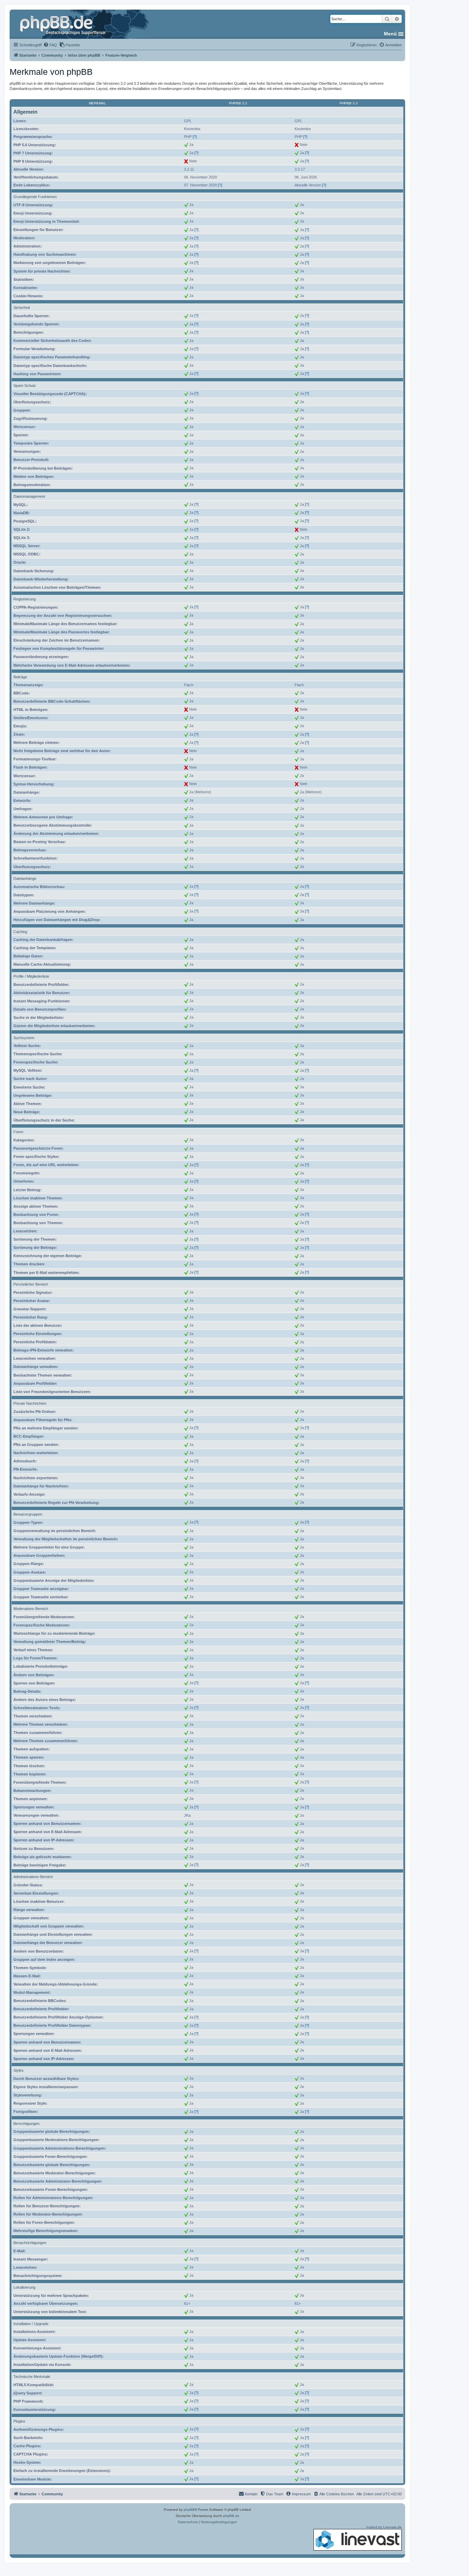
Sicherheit (22, 308)
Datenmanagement (29, 496)
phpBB (189, 2510)
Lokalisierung (24, 2287)
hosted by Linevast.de (384, 2527)
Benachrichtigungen (30, 2243)
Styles (19, 2070)
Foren (18, 1132)
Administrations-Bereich (33, 1877)
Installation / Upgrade (31, 2324)
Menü (390, 34)
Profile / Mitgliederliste (31, 976)
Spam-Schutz (25, 386)
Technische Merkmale (32, 2377)
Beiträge (20, 677)
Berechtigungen (26, 2124)
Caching (20, 932)
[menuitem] (50, 45)
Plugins (19, 2421)
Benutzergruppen (28, 1514)
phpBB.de (231, 2516)
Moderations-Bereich (31, 1609)
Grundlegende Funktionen (35, 197)
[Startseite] (64, 24)
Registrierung (25, 599)
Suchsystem (24, 1038)
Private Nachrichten (30, 1403)
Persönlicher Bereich (31, 1284)
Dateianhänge (25, 878)
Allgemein (25, 112)
